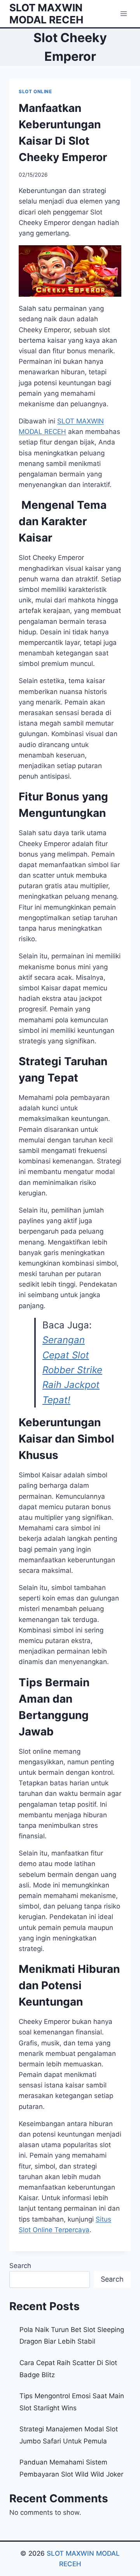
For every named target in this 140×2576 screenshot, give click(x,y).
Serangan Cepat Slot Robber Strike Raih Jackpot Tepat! (72, 1370)
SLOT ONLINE (35, 91)
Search (20, 2266)
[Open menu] (123, 13)
